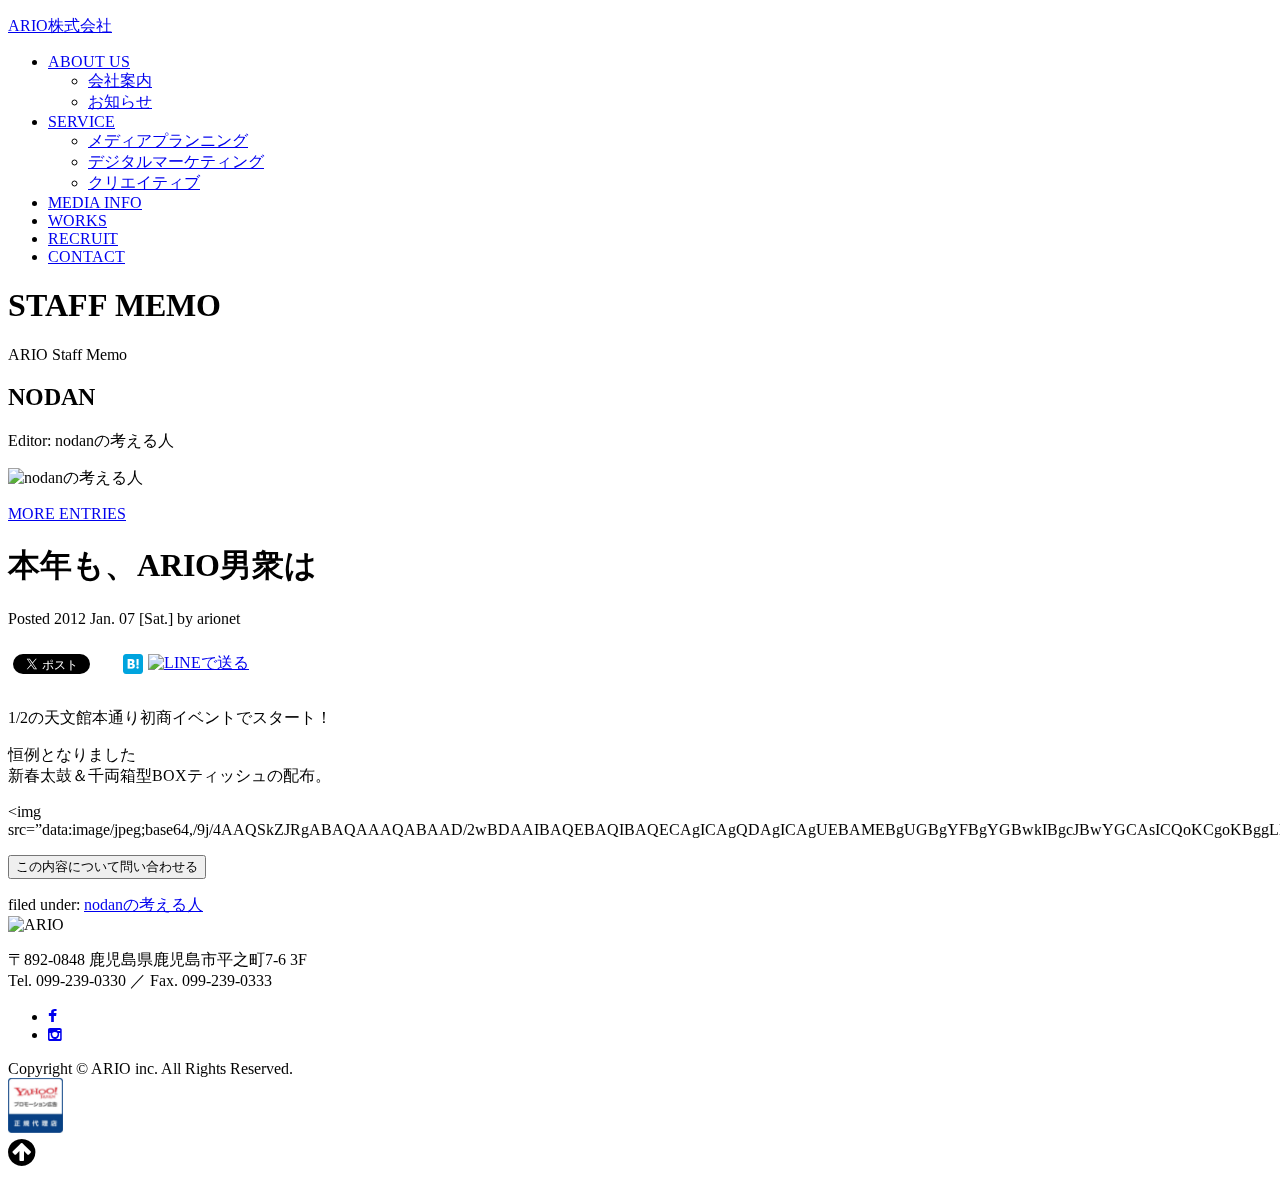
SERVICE (81, 121)
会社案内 (120, 80)
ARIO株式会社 (60, 25)
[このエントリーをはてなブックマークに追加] (133, 662)
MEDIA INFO (95, 202)
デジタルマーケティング (176, 161)
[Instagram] (55, 1034)
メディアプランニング (168, 140)
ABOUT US (89, 61)
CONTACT (86, 256)
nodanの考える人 (143, 904)
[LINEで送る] (198, 662)
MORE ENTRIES (67, 513)
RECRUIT (83, 238)
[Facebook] (52, 1016)
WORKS (77, 220)
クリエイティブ (144, 182)
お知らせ (120, 101)
